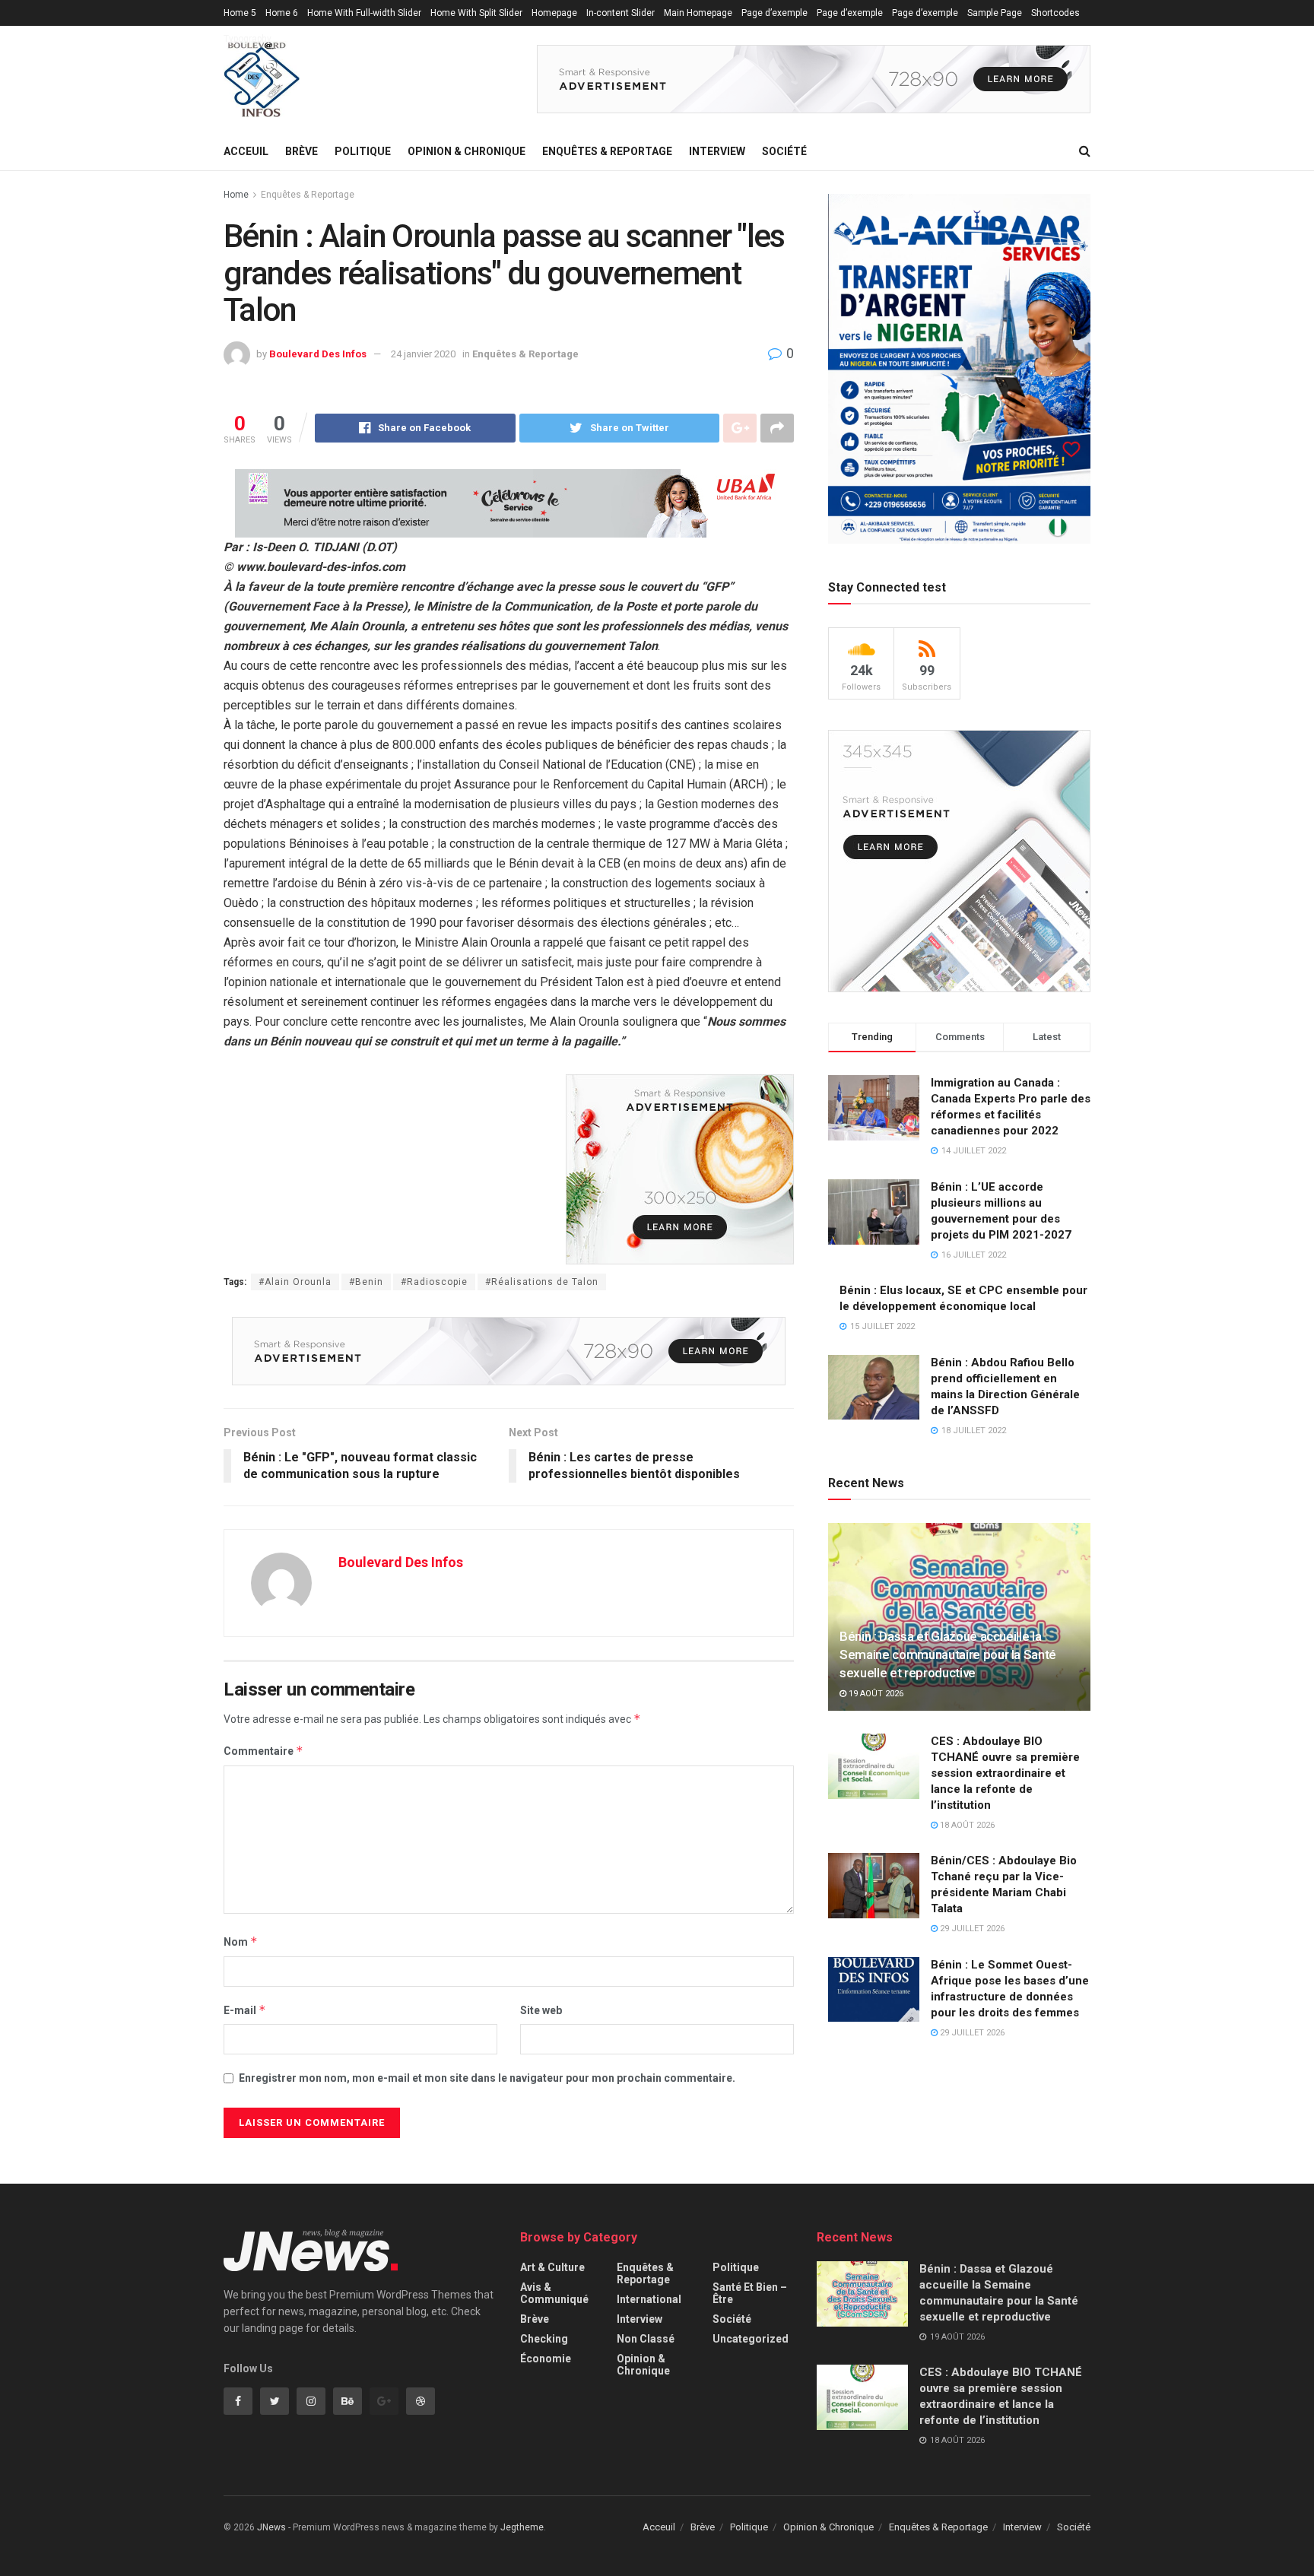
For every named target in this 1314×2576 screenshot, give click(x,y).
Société (784, 151)
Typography (248, 39)
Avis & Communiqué (554, 2293)
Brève (302, 151)
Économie (546, 2359)
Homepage (554, 13)
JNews (271, 2527)
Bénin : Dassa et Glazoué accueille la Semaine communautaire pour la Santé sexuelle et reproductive (948, 1654)
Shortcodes (1055, 13)
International (649, 2299)
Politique (363, 151)
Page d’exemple (774, 13)
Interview (717, 151)
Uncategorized (751, 2339)
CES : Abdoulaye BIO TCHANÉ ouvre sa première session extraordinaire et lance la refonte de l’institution (1005, 1773)
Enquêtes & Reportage (607, 151)
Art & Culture (552, 2267)
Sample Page (995, 13)
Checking (544, 2339)
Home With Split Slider (476, 13)
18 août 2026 (966, 1825)
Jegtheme (522, 2527)
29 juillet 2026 (971, 1929)
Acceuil (246, 151)
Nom (241, 1942)
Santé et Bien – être (750, 2293)
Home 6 (282, 13)
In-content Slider (620, 13)
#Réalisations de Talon (542, 1282)
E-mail (245, 2010)
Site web (541, 2010)
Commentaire (263, 1751)
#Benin (366, 1282)
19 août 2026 (875, 1694)
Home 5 (240, 13)
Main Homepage (698, 13)
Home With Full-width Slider (364, 13)
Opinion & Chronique (467, 151)
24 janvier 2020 (423, 354)
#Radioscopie (434, 1282)
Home (236, 195)
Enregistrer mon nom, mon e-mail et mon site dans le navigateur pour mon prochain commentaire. (487, 2078)
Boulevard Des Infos (318, 354)
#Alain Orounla (295, 1282)
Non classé (646, 2339)
